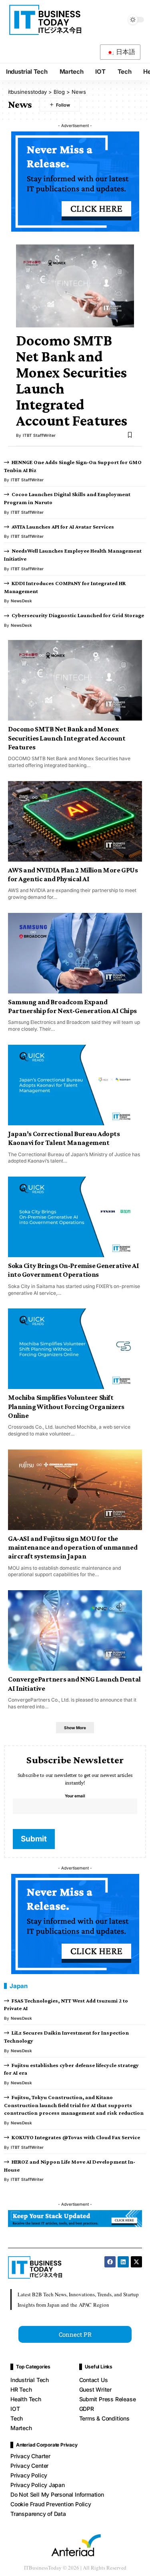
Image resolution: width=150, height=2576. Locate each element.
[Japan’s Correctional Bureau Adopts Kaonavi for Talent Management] (75, 1085)
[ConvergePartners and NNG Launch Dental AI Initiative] (75, 1630)
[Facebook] (110, 2262)
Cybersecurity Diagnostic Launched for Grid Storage (78, 615)
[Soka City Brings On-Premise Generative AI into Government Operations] (75, 1217)
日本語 (125, 52)
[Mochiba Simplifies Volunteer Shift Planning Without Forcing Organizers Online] (75, 1349)
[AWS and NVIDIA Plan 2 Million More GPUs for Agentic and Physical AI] (75, 821)
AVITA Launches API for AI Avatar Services (63, 527)
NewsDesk (21, 601)
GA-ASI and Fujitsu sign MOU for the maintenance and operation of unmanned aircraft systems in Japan (73, 1547)
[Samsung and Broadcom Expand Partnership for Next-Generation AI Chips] (75, 953)
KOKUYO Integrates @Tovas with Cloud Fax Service (76, 2137)
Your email (75, 1796)
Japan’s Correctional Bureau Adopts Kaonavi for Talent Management (64, 1138)
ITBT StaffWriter (39, 435)
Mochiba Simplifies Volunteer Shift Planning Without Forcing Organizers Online (66, 1406)
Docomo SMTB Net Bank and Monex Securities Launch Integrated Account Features (72, 380)
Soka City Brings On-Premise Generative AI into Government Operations (73, 1270)
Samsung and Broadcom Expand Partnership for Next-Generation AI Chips (72, 1006)
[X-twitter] (136, 2262)
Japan (19, 1986)
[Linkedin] (123, 2262)
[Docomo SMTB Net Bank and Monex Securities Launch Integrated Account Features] (75, 286)
